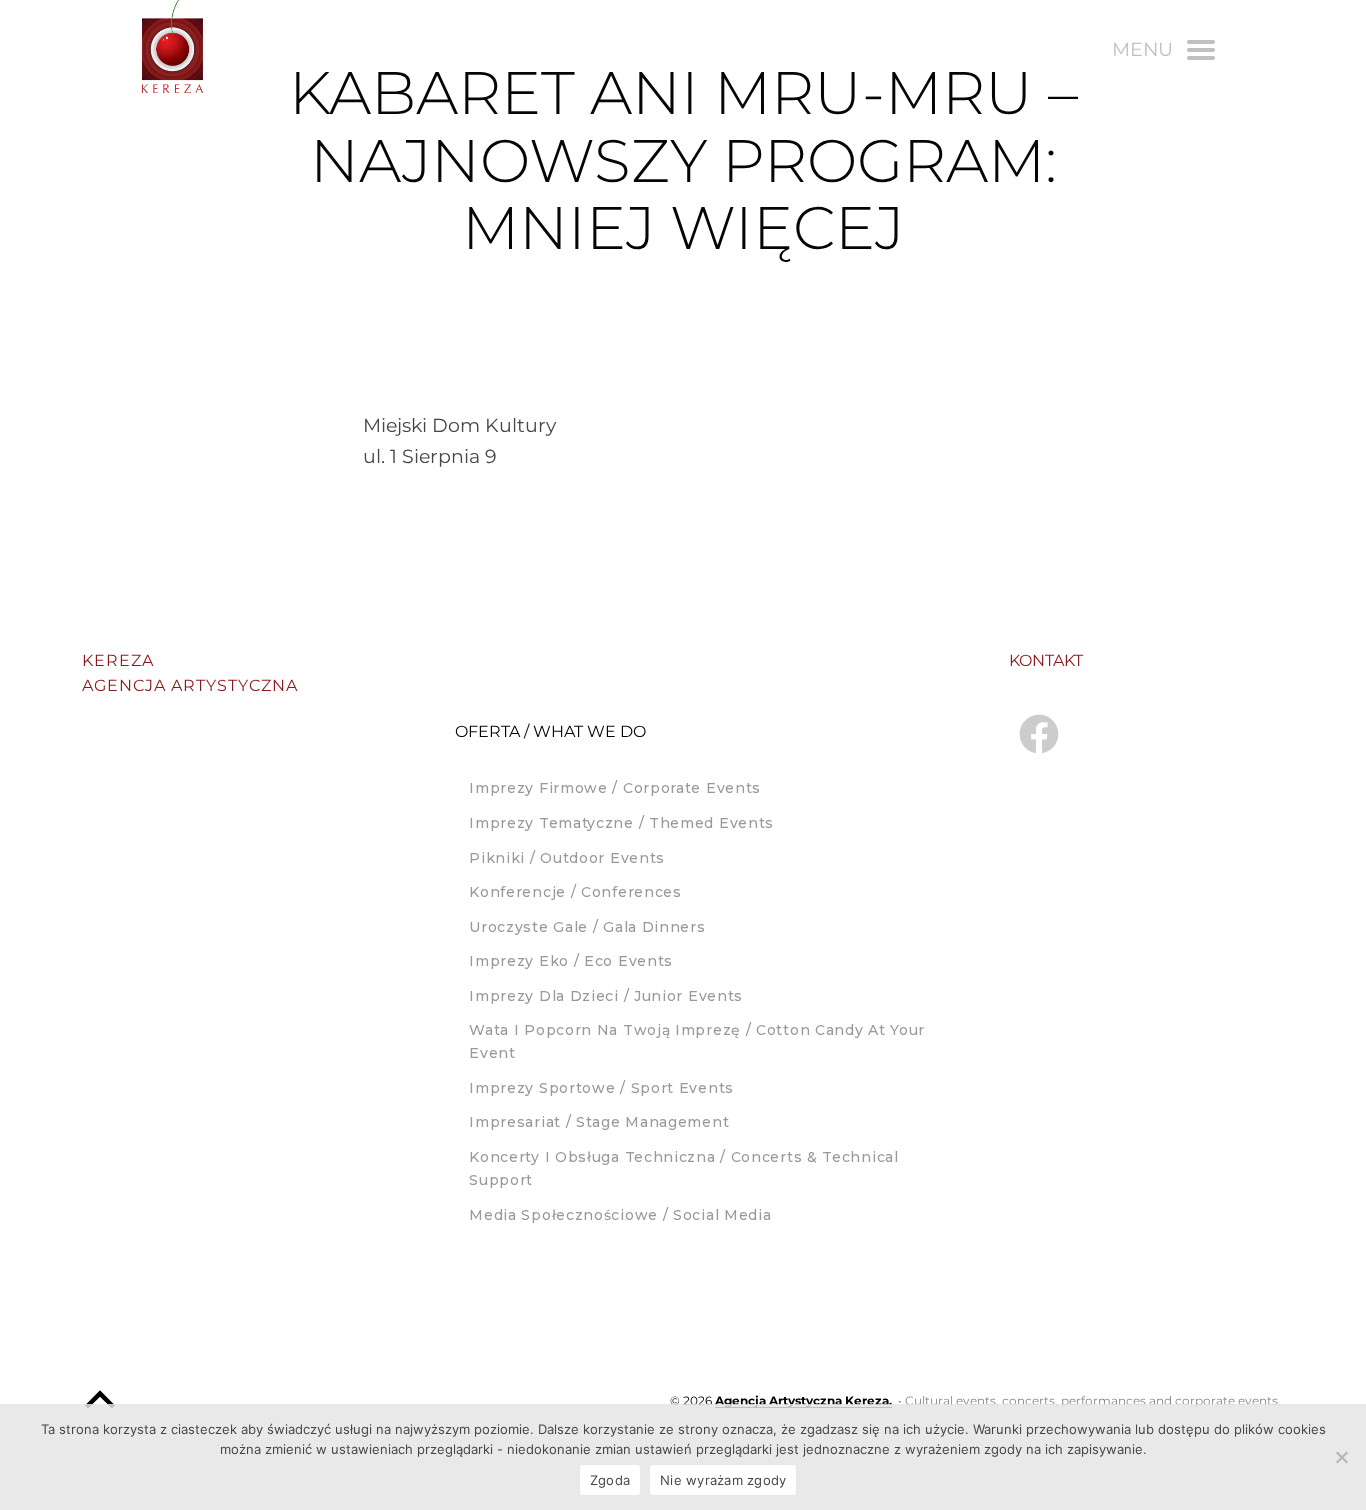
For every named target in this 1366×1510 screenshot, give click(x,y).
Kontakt (1046, 660)
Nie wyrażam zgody (723, 1480)
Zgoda (610, 1480)
